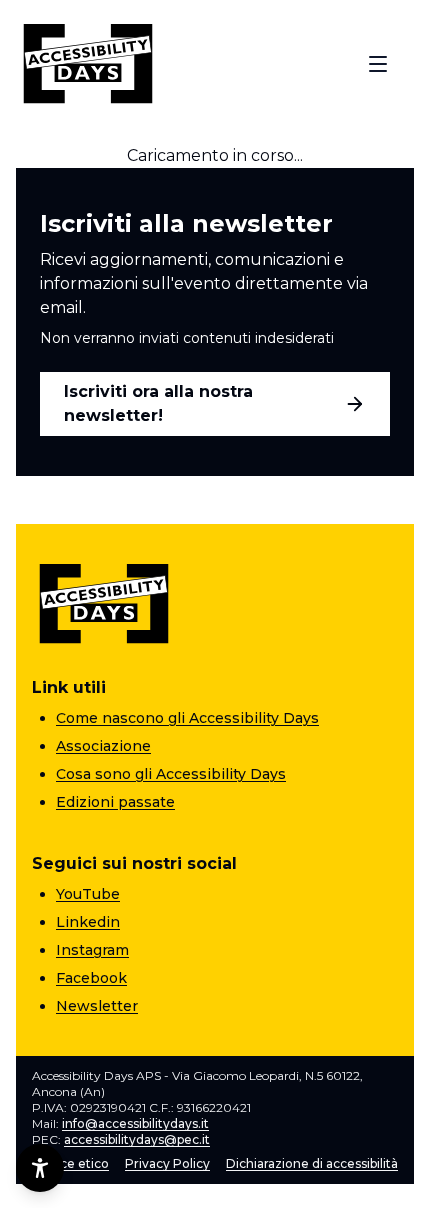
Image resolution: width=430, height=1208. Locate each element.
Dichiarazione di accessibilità (312, 1163)
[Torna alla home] (88, 64)
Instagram (92, 950)
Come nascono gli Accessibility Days (187, 718)
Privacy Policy (167, 1163)
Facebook (91, 978)
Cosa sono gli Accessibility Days (171, 774)
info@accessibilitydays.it (135, 1123)
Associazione (103, 746)
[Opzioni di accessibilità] (40, 1168)
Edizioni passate (115, 802)
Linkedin (88, 922)
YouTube (88, 894)
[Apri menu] (378, 64)
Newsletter (97, 1006)
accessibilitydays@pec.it (137, 1139)
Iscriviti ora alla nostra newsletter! (158, 403)
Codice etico (70, 1163)
